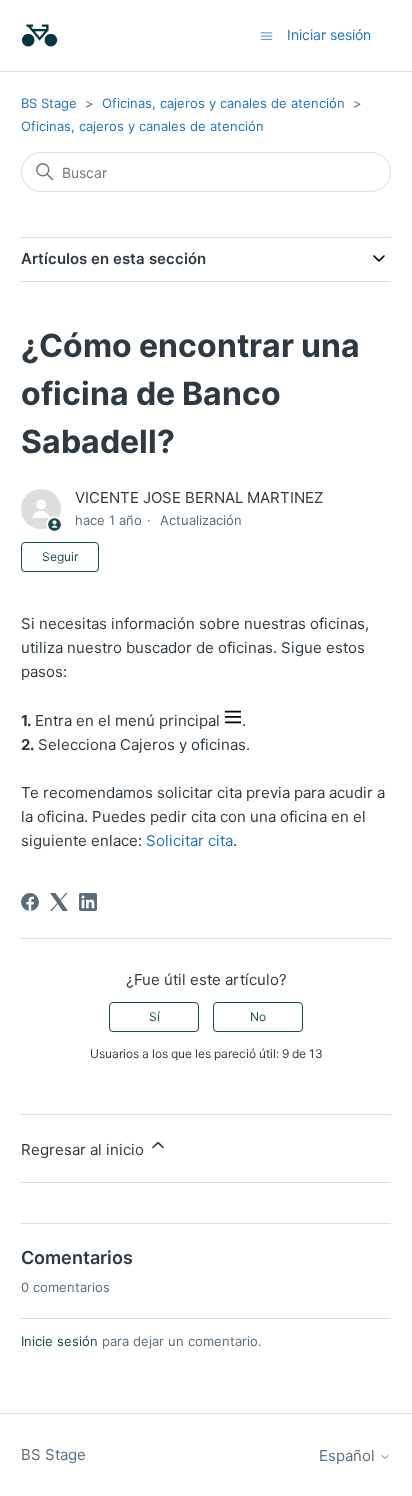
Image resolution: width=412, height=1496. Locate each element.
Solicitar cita (189, 840)
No (258, 1016)
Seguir (60, 556)
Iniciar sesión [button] (329, 34)
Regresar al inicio (84, 1149)
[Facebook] (30, 902)
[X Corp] (59, 902)
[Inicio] (39, 35)
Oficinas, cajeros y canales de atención (223, 103)
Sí (154, 1016)
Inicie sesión (59, 1341)
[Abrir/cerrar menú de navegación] (266, 34)
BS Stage (49, 103)
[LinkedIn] (88, 902)
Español (349, 1455)
